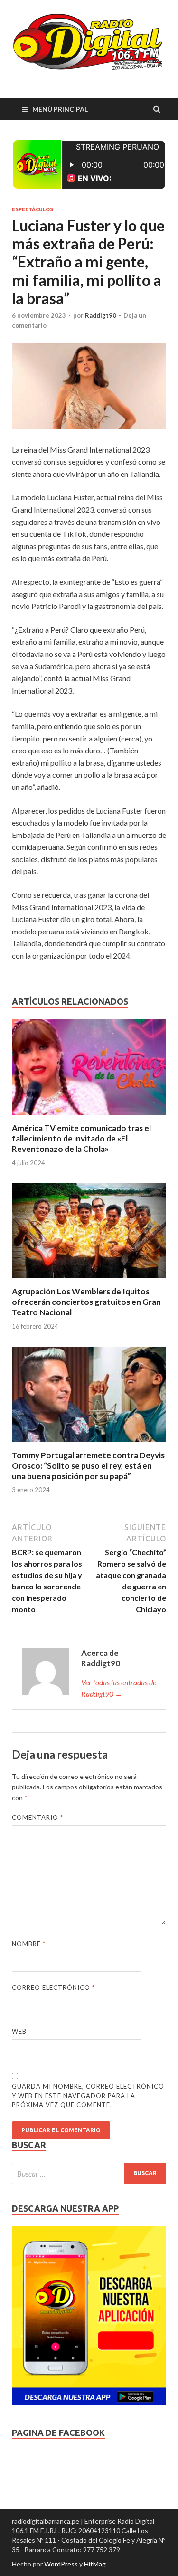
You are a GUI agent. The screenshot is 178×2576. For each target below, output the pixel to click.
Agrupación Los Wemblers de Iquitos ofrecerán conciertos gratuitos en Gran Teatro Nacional (86, 1302)
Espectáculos (33, 209)
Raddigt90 (101, 315)
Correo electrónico (53, 1987)
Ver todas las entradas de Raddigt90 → (119, 1688)
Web (19, 2031)
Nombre (29, 1944)
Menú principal (60, 109)
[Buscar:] (89, 2173)
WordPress (61, 2564)
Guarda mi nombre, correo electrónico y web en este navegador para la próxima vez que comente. (88, 2096)
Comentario (37, 1817)
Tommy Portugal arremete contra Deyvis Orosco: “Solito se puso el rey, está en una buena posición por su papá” (88, 1466)
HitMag (95, 2564)
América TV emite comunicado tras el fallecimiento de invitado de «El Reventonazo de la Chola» (81, 1138)
